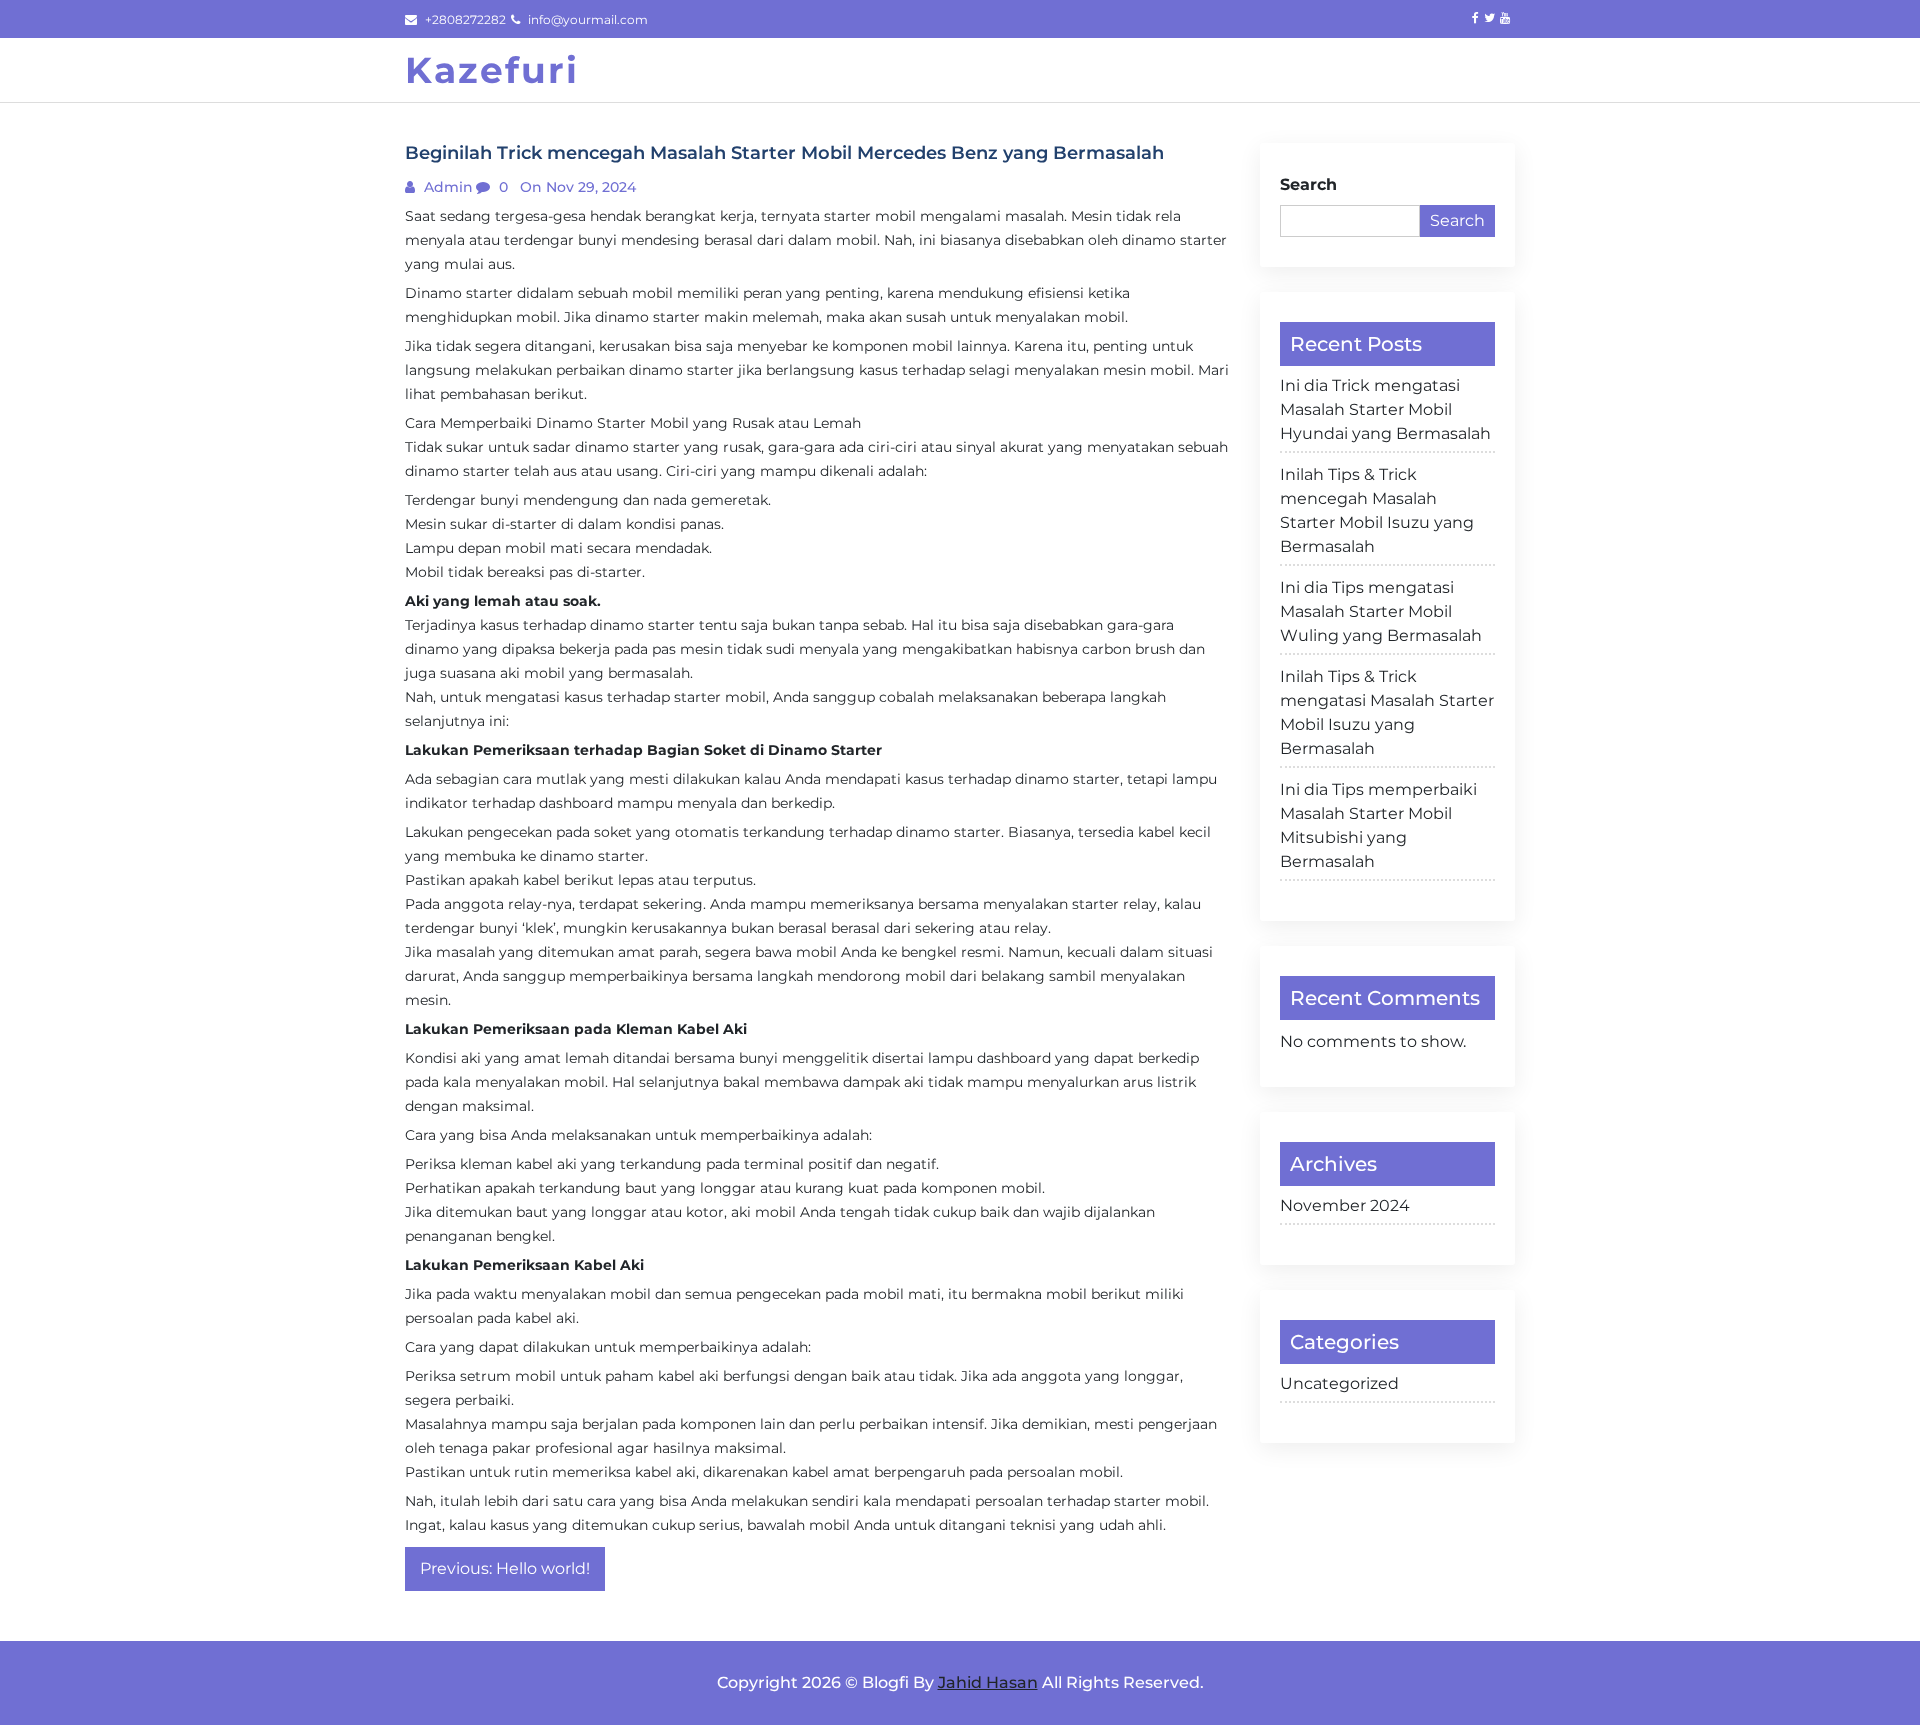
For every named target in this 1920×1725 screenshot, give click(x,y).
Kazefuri (492, 70)
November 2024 (1345, 1205)
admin (446, 187)
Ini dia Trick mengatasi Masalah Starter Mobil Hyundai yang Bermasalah (1385, 409)
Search (1308, 184)
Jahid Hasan (988, 1682)
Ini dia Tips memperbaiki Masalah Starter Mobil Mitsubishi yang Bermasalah (1378, 825)
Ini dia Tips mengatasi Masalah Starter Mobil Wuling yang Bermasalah (1381, 611)
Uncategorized (1339, 1383)
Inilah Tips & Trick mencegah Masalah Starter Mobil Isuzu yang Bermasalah (1377, 510)
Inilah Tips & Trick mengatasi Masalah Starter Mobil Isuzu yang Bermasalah (1387, 712)
